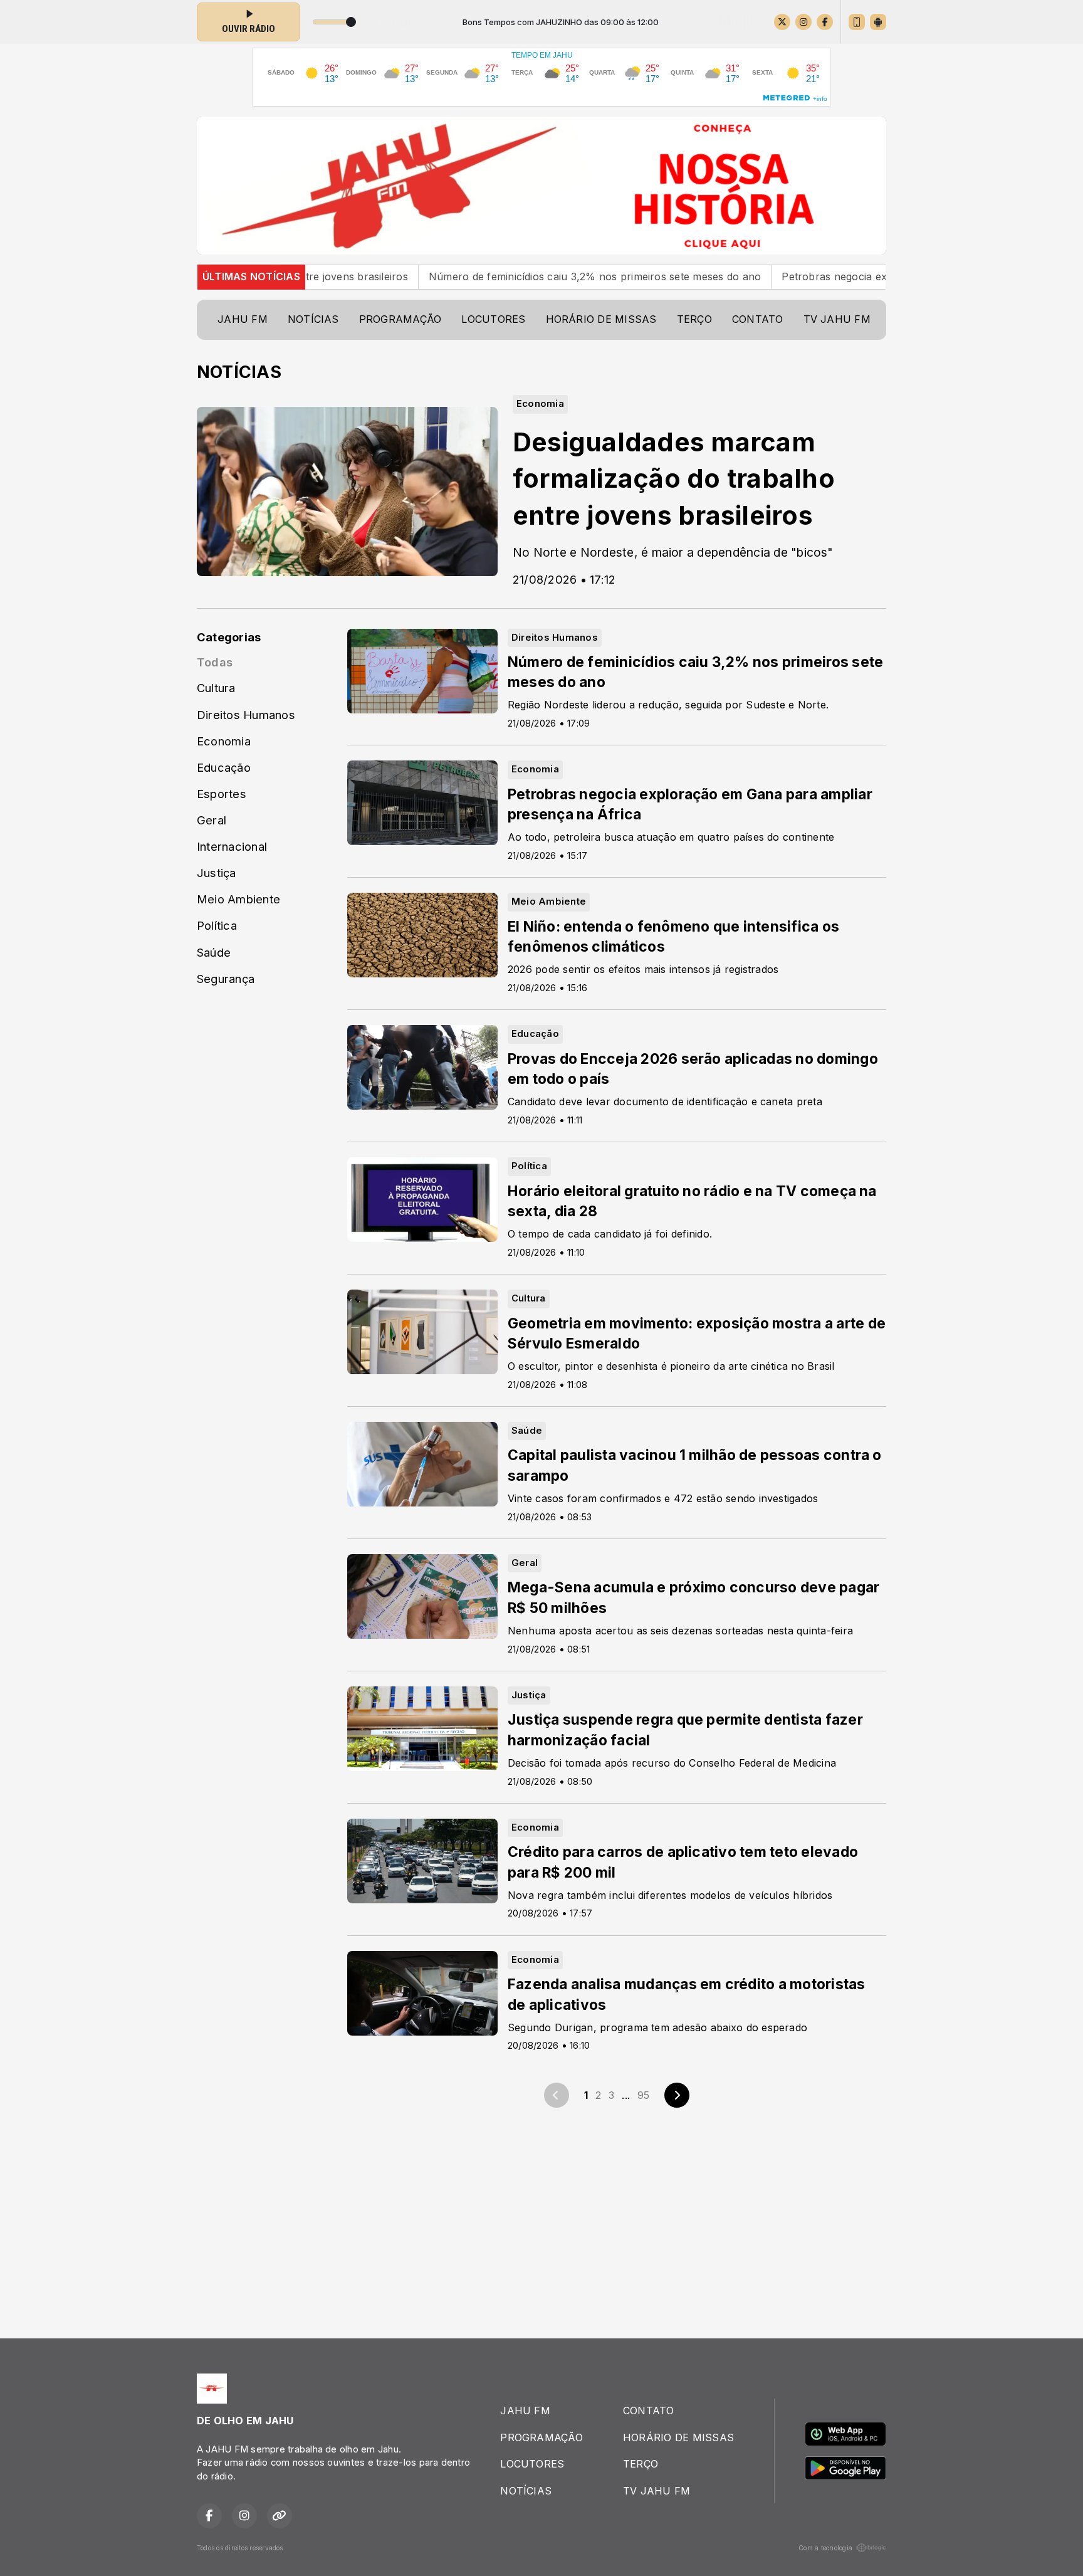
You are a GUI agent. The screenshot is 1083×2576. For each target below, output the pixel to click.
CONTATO (758, 319)
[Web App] (857, 22)
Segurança (226, 979)
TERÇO (694, 319)
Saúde (214, 952)
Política (217, 925)
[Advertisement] (541, 2221)
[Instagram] (803, 22)
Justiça (217, 873)
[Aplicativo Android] (878, 22)
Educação (224, 767)
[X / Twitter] (782, 22)
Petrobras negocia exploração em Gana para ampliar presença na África (854, 276)
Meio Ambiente (238, 899)
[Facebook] (825, 22)
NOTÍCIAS (313, 319)
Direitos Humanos (246, 715)
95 (643, 2095)
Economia (224, 741)
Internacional (232, 846)
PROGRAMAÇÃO (400, 319)
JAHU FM (243, 319)
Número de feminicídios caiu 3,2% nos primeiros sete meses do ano (488, 276)
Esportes (222, 794)
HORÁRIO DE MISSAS (601, 319)
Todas (215, 662)
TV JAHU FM (837, 319)
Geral (212, 820)
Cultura (216, 688)
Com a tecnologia (825, 2548)
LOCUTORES (493, 319)
